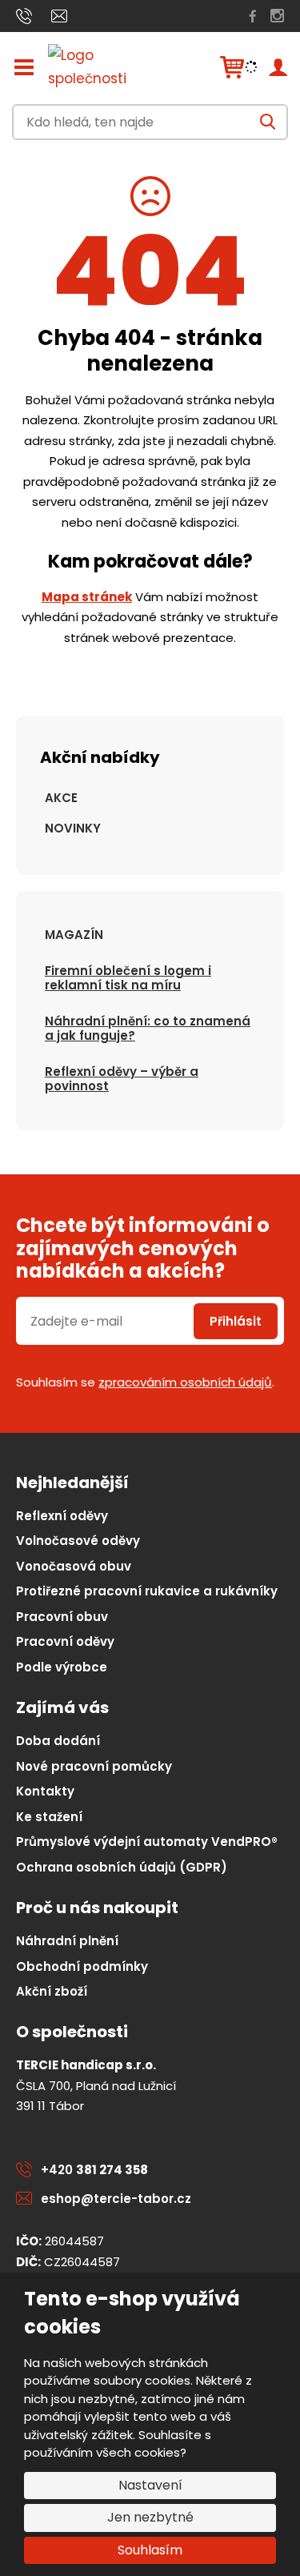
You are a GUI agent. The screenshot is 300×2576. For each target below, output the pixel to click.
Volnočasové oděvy (78, 1541)
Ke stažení (49, 1817)
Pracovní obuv (62, 1617)
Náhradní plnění (67, 1941)
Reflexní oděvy (62, 1516)
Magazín (74, 935)
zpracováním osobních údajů (185, 1382)
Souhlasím (150, 2550)
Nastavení (150, 2485)
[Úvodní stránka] (104, 67)
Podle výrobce (62, 1667)
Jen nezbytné (150, 2517)
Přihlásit (236, 1321)
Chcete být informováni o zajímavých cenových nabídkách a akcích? (143, 1249)
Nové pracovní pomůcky (94, 1766)
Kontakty (45, 1791)
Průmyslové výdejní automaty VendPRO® (147, 1842)
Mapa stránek (87, 597)
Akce (61, 798)
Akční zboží (52, 1991)
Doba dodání (58, 1741)
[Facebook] (253, 16)
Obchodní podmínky (82, 1966)
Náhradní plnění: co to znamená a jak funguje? (148, 1028)
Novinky (73, 828)
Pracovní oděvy (65, 1641)
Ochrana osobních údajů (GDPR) (122, 1867)
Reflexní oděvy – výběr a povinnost (122, 1079)
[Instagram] (277, 16)
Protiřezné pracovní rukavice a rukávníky (147, 1591)
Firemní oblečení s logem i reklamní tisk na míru (128, 978)
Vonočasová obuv (74, 1566)
